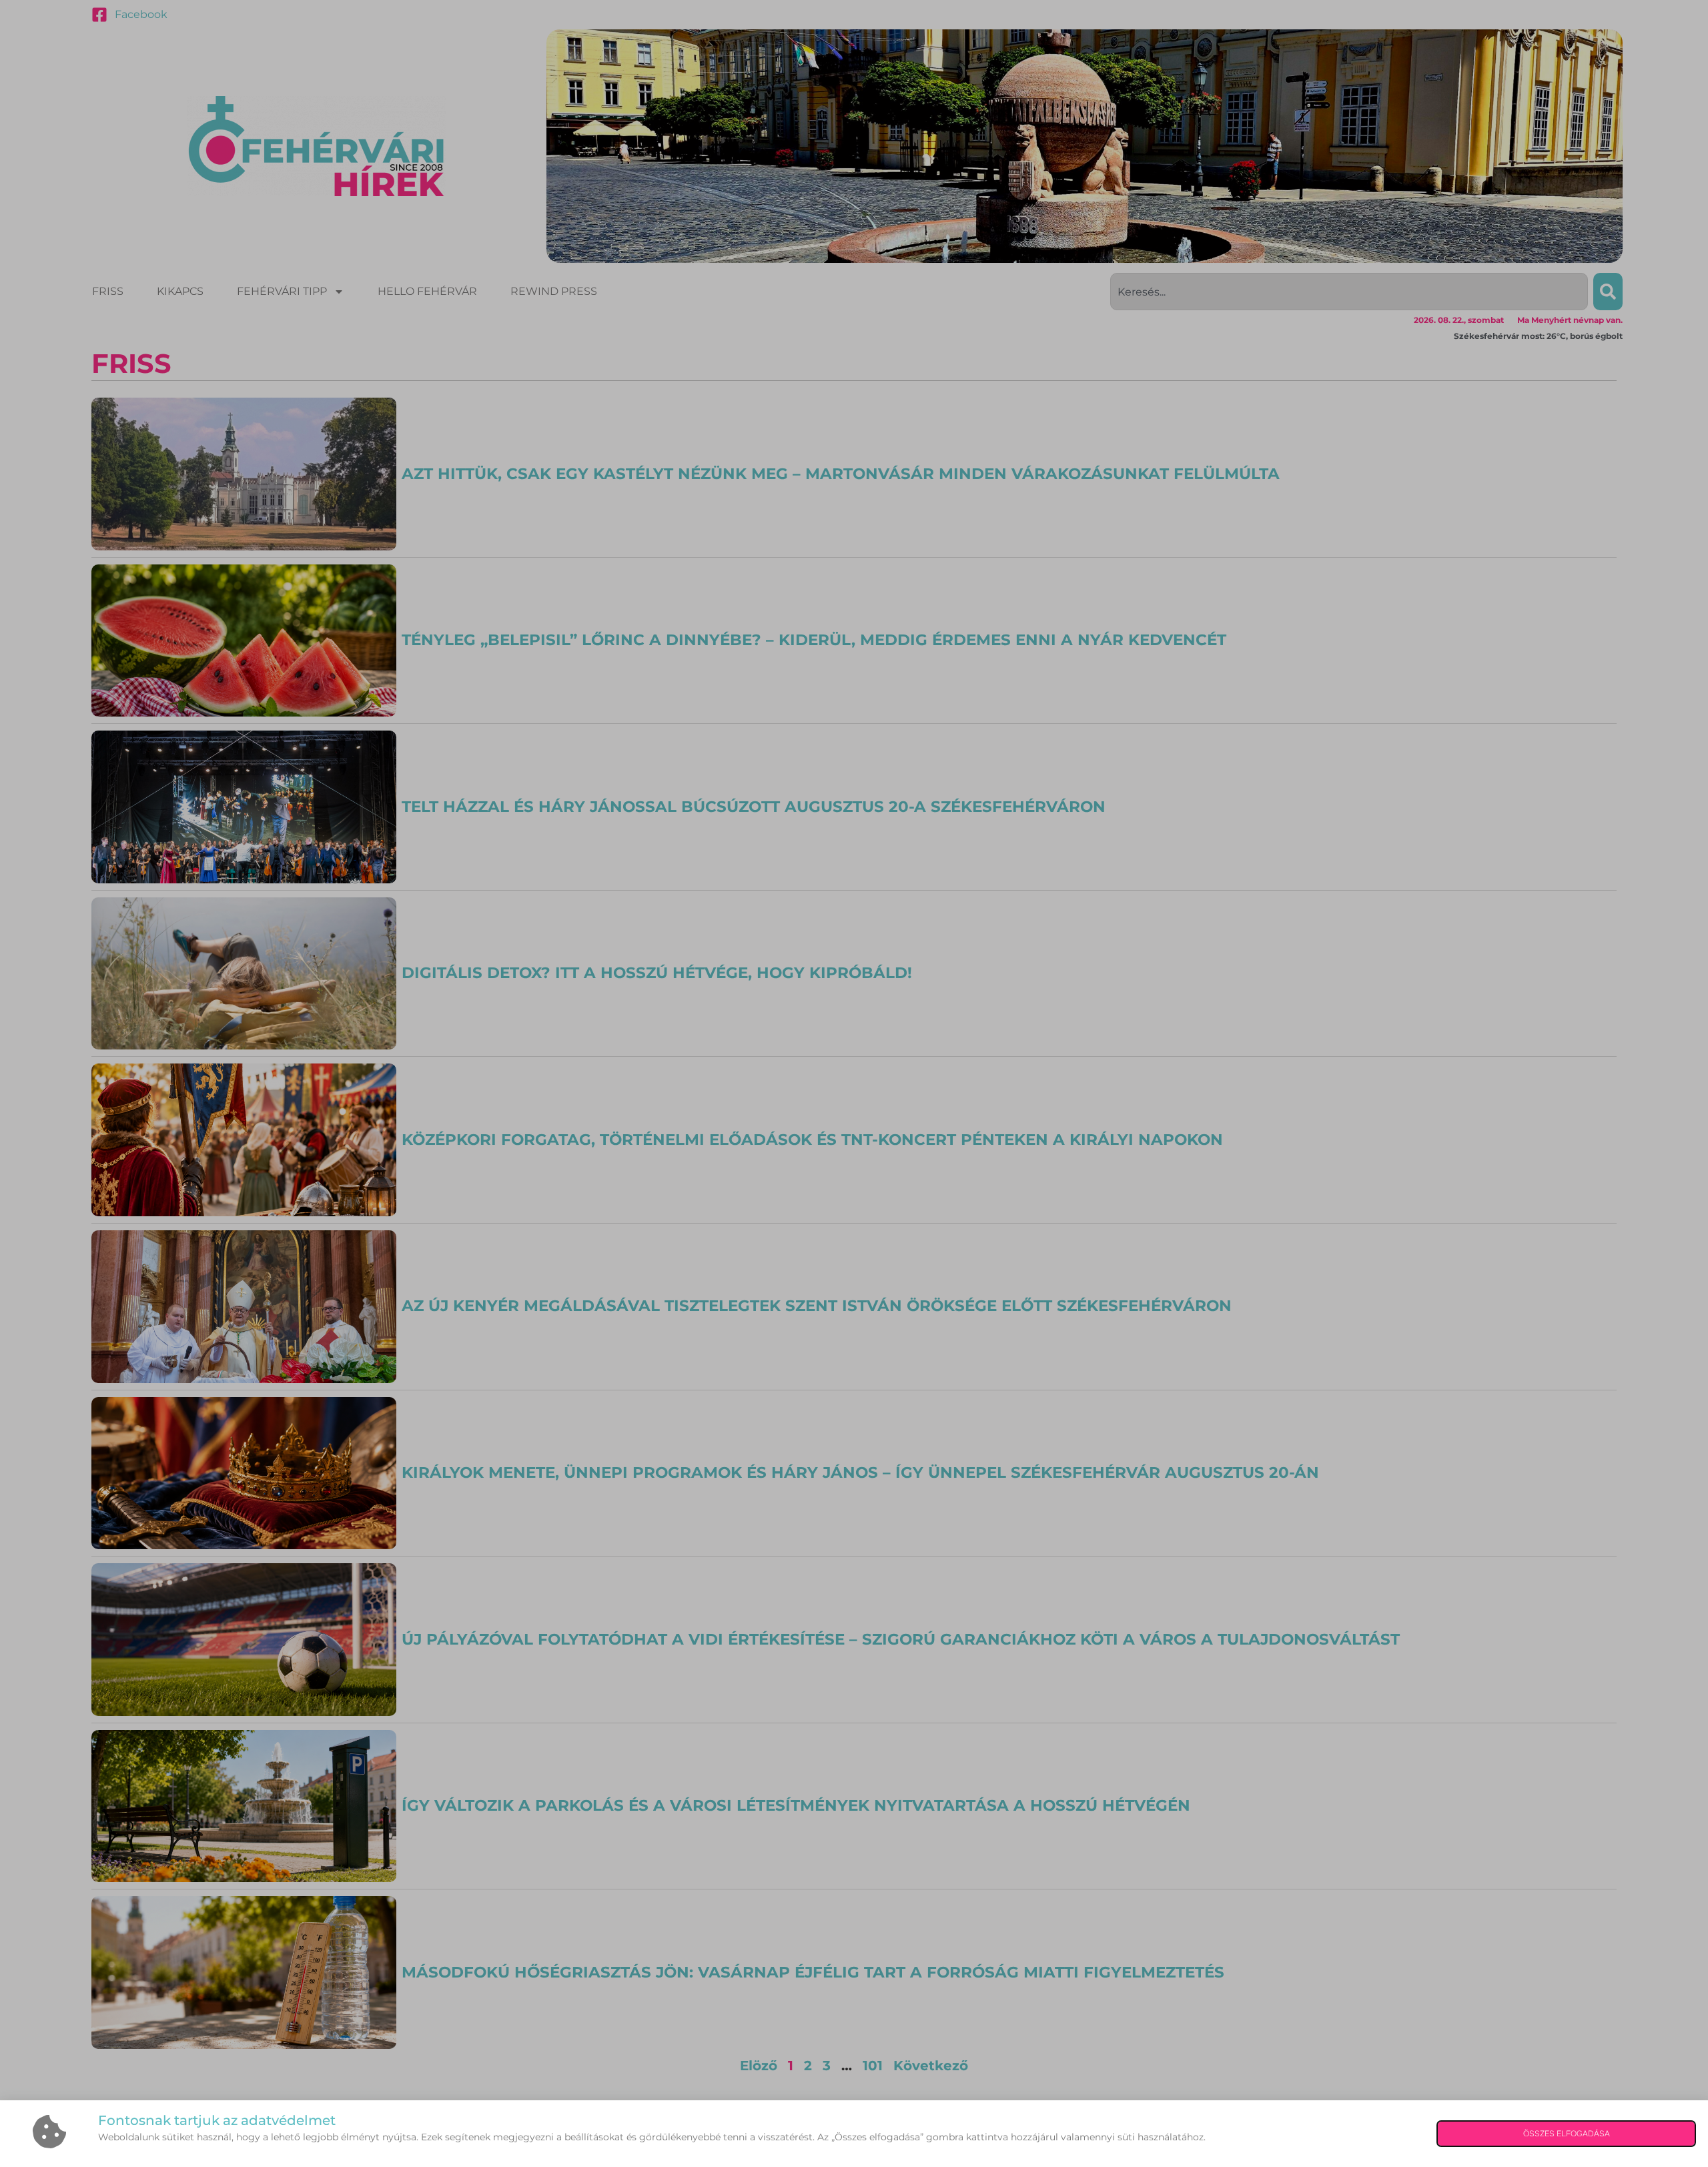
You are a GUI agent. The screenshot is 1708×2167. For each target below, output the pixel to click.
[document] (854, 1083)
